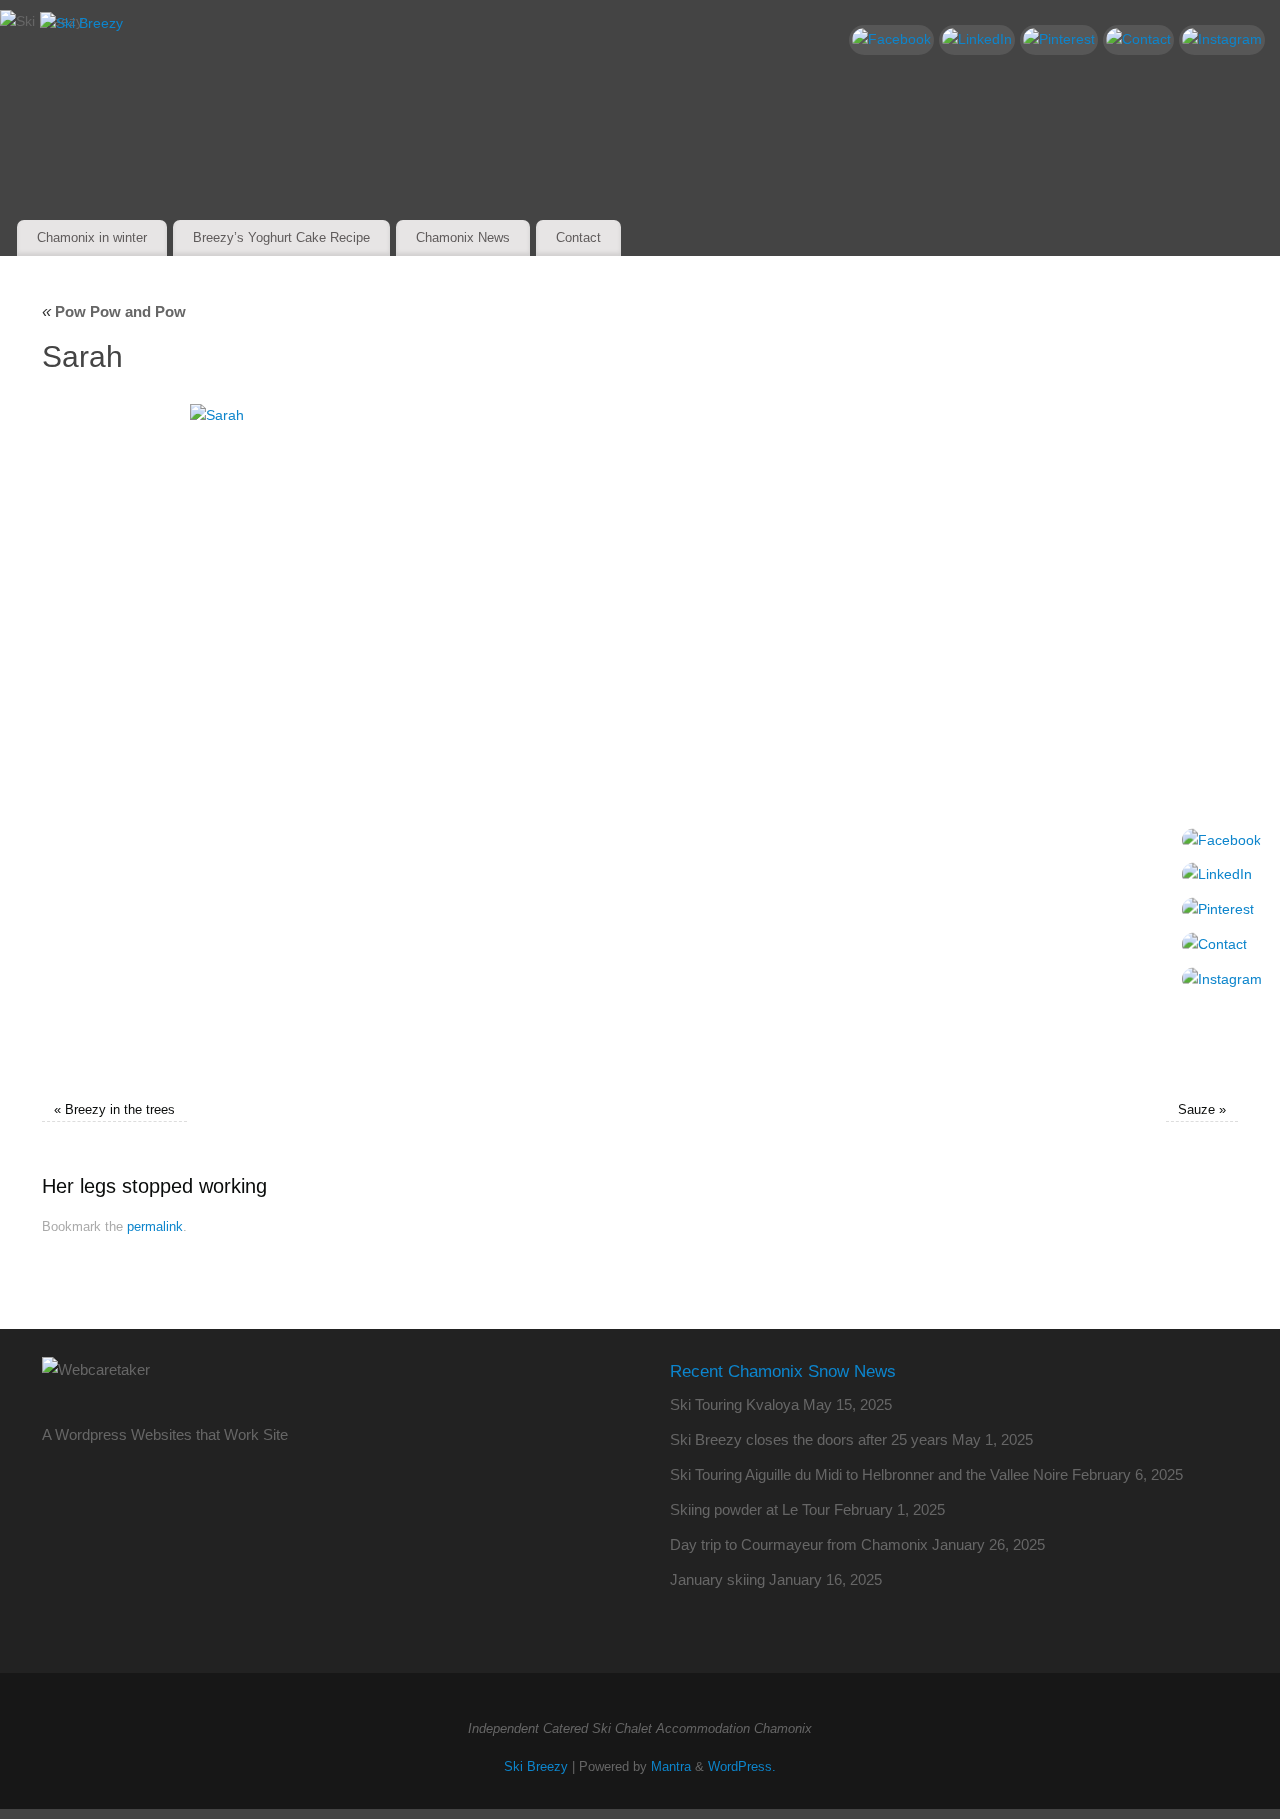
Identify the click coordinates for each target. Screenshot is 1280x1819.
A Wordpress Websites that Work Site (165, 1434)
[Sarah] (640, 741)
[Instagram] (1222, 40)
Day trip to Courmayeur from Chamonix (799, 1544)
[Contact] (1138, 40)
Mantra (671, 1767)
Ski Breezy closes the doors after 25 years (809, 1439)
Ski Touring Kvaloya (734, 1404)
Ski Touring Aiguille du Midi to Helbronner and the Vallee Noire (869, 1474)
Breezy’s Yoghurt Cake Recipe (281, 237)
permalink (155, 1227)
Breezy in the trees (120, 1110)
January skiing (717, 1579)
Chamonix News (463, 237)
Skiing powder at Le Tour (750, 1509)
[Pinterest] (1059, 40)
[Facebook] (891, 40)
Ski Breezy (536, 1767)
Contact (578, 237)
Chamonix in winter (92, 237)
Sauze (1196, 1110)
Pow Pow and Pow (114, 311)
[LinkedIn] (977, 40)
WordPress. (742, 1767)
